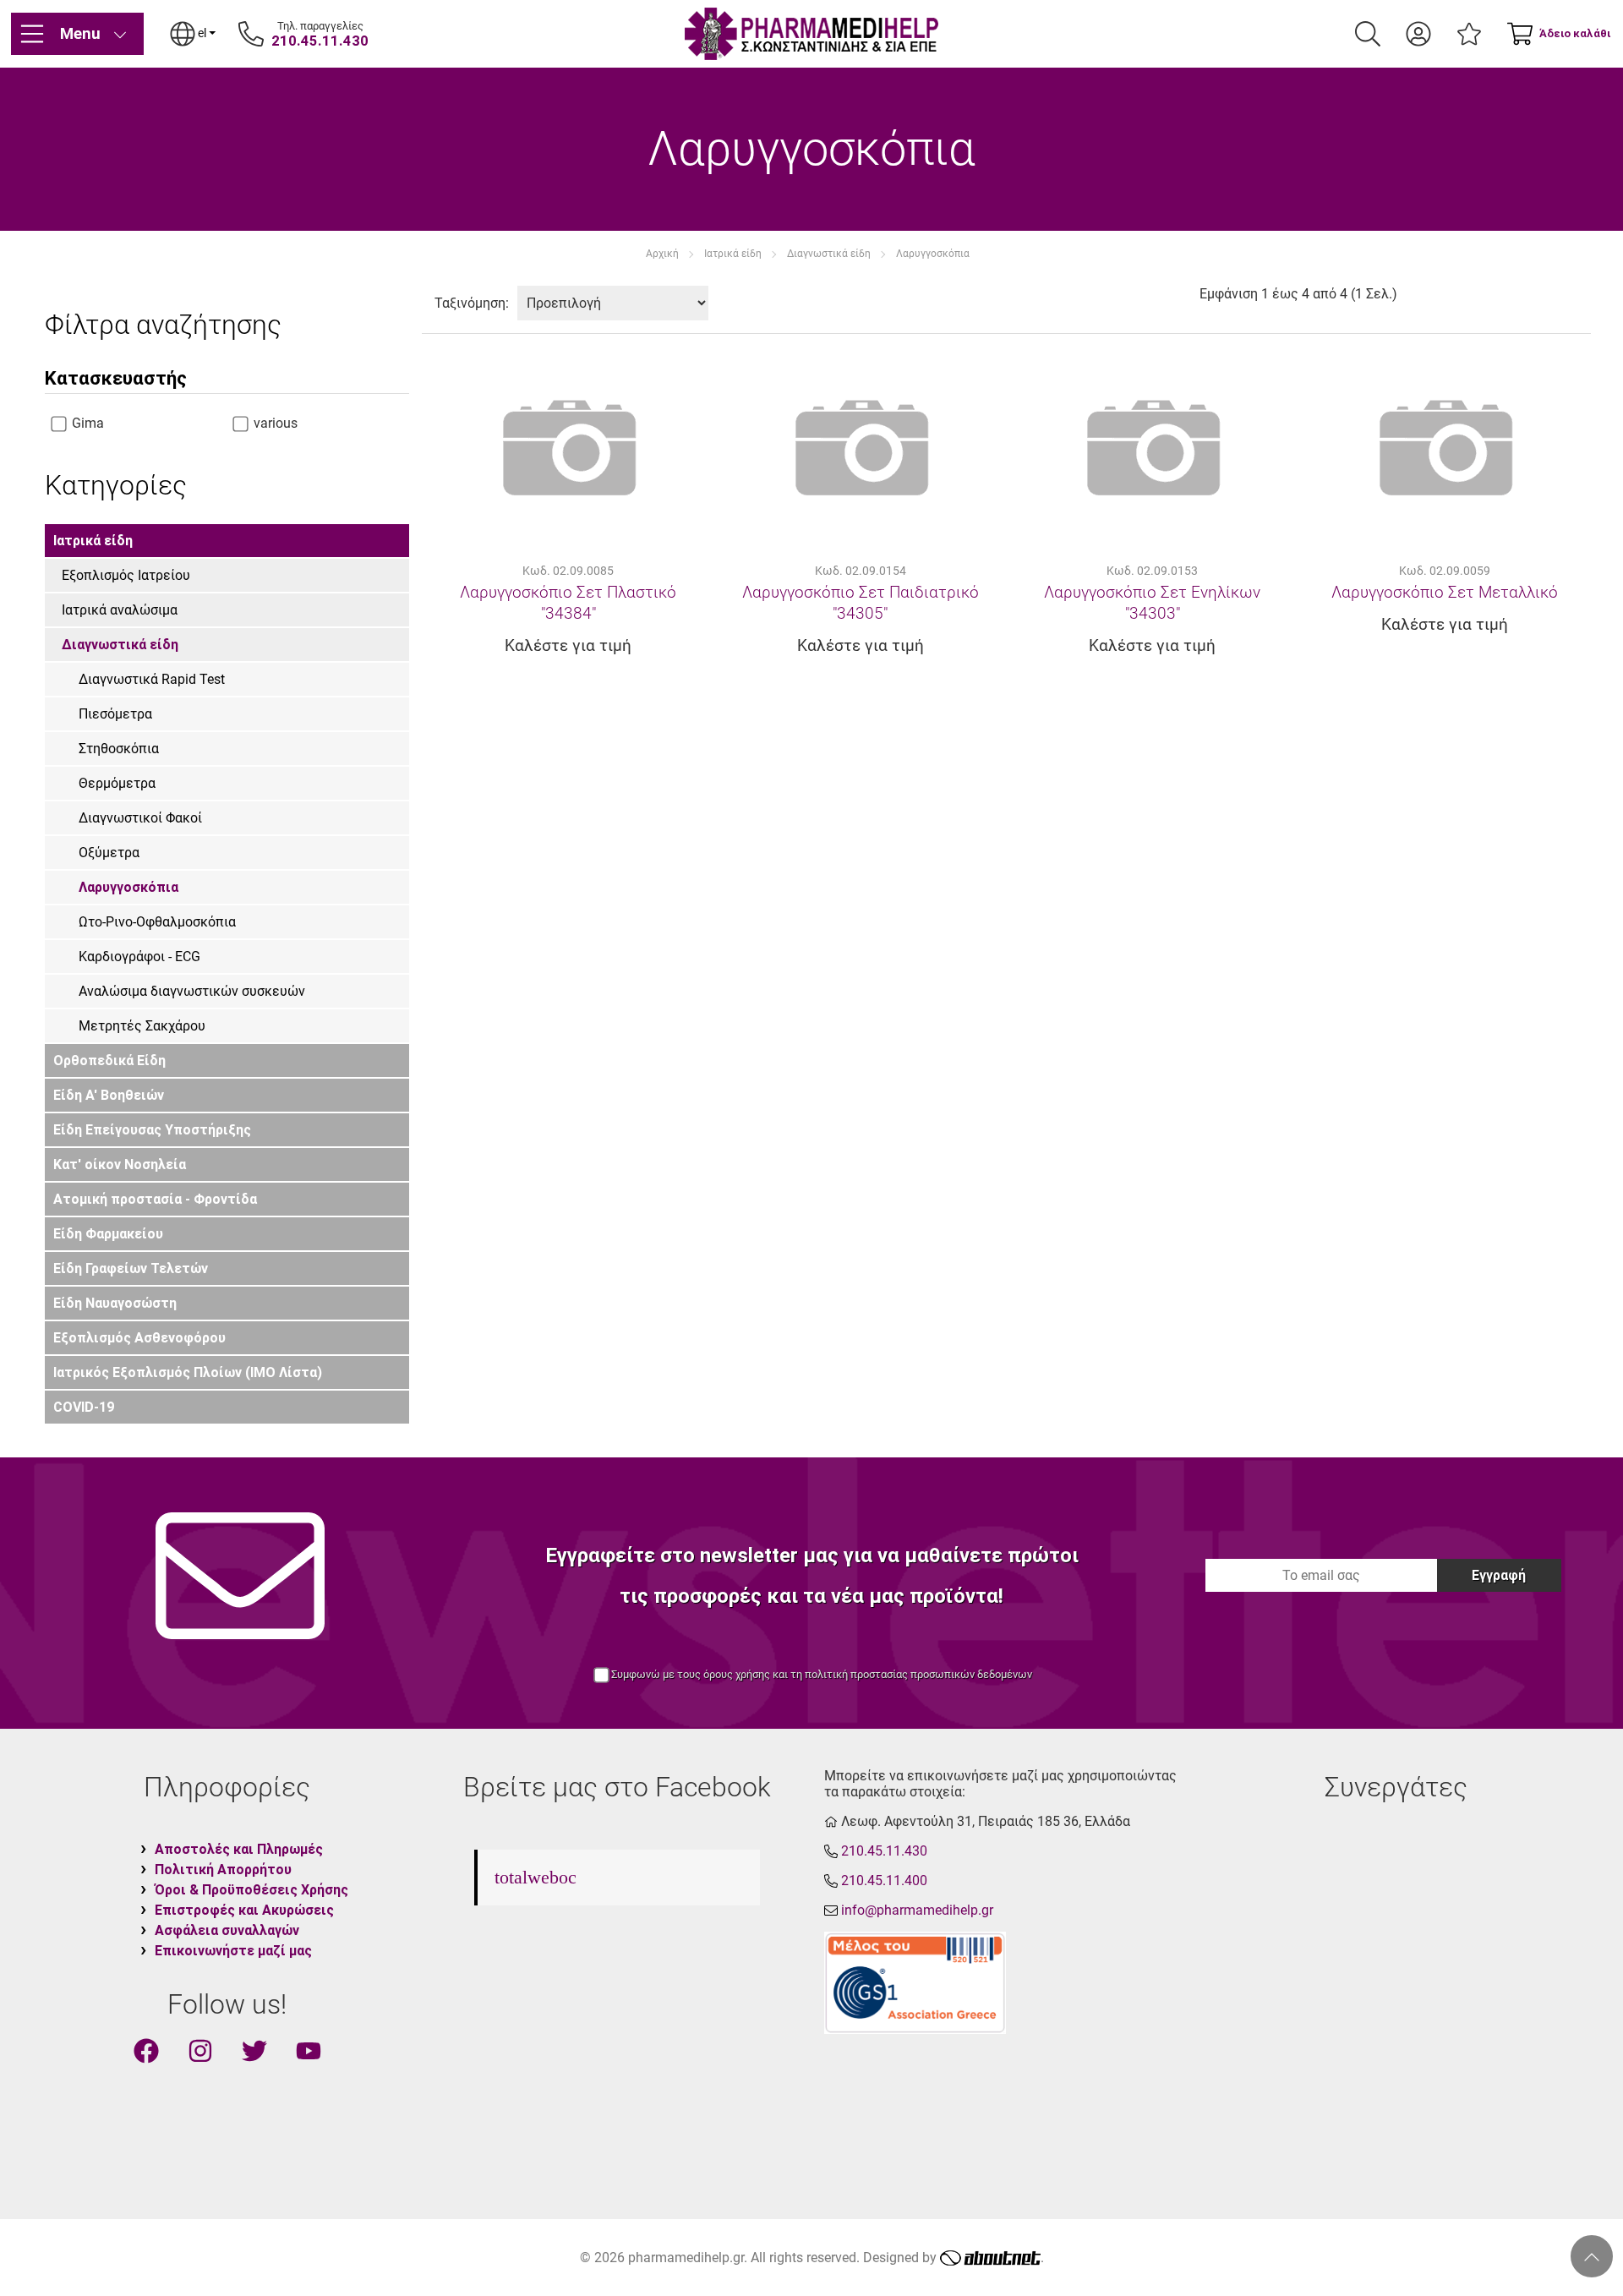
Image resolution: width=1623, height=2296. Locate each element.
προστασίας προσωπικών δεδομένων (941, 1674)
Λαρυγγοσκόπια (933, 254)
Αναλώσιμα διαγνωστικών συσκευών (192, 991)
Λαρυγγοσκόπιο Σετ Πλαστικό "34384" (568, 603)
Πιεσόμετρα (115, 714)
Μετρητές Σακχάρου (142, 1026)
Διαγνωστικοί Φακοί (140, 818)
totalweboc (536, 1877)
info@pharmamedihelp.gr (917, 1910)
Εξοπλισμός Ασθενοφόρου (139, 1338)
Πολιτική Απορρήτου (223, 1870)
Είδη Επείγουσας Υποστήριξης (152, 1130)
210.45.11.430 (320, 41)
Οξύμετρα (109, 853)
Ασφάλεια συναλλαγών (227, 1930)
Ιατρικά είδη (733, 254)
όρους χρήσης (737, 1674)
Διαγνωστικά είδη (829, 254)
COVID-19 (84, 1407)
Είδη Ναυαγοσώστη (115, 1303)
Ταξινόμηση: (472, 303)
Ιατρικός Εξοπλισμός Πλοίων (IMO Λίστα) (188, 1372)
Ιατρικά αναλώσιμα (120, 610)
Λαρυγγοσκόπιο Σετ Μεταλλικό (1445, 592)
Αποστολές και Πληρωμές (239, 1849)
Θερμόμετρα (117, 783)
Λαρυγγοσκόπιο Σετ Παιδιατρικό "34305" (861, 603)
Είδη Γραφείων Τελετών (131, 1268)
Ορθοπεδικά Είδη (109, 1061)
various (274, 423)
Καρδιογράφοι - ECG (139, 957)
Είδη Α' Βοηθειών (109, 1095)
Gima (86, 423)
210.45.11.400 (884, 1881)
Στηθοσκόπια (119, 749)
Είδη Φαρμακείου (108, 1234)
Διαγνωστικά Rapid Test (152, 679)
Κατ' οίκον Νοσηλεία (120, 1164)
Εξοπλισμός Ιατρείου (126, 575)
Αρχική (662, 254)
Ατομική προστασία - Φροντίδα (155, 1199)
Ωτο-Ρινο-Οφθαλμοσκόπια (157, 922)
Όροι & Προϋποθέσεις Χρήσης (251, 1890)
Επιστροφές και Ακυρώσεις (244, 1910)
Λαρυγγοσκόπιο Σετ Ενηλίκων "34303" (1152, 603)
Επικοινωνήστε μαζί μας (233, 1951)
